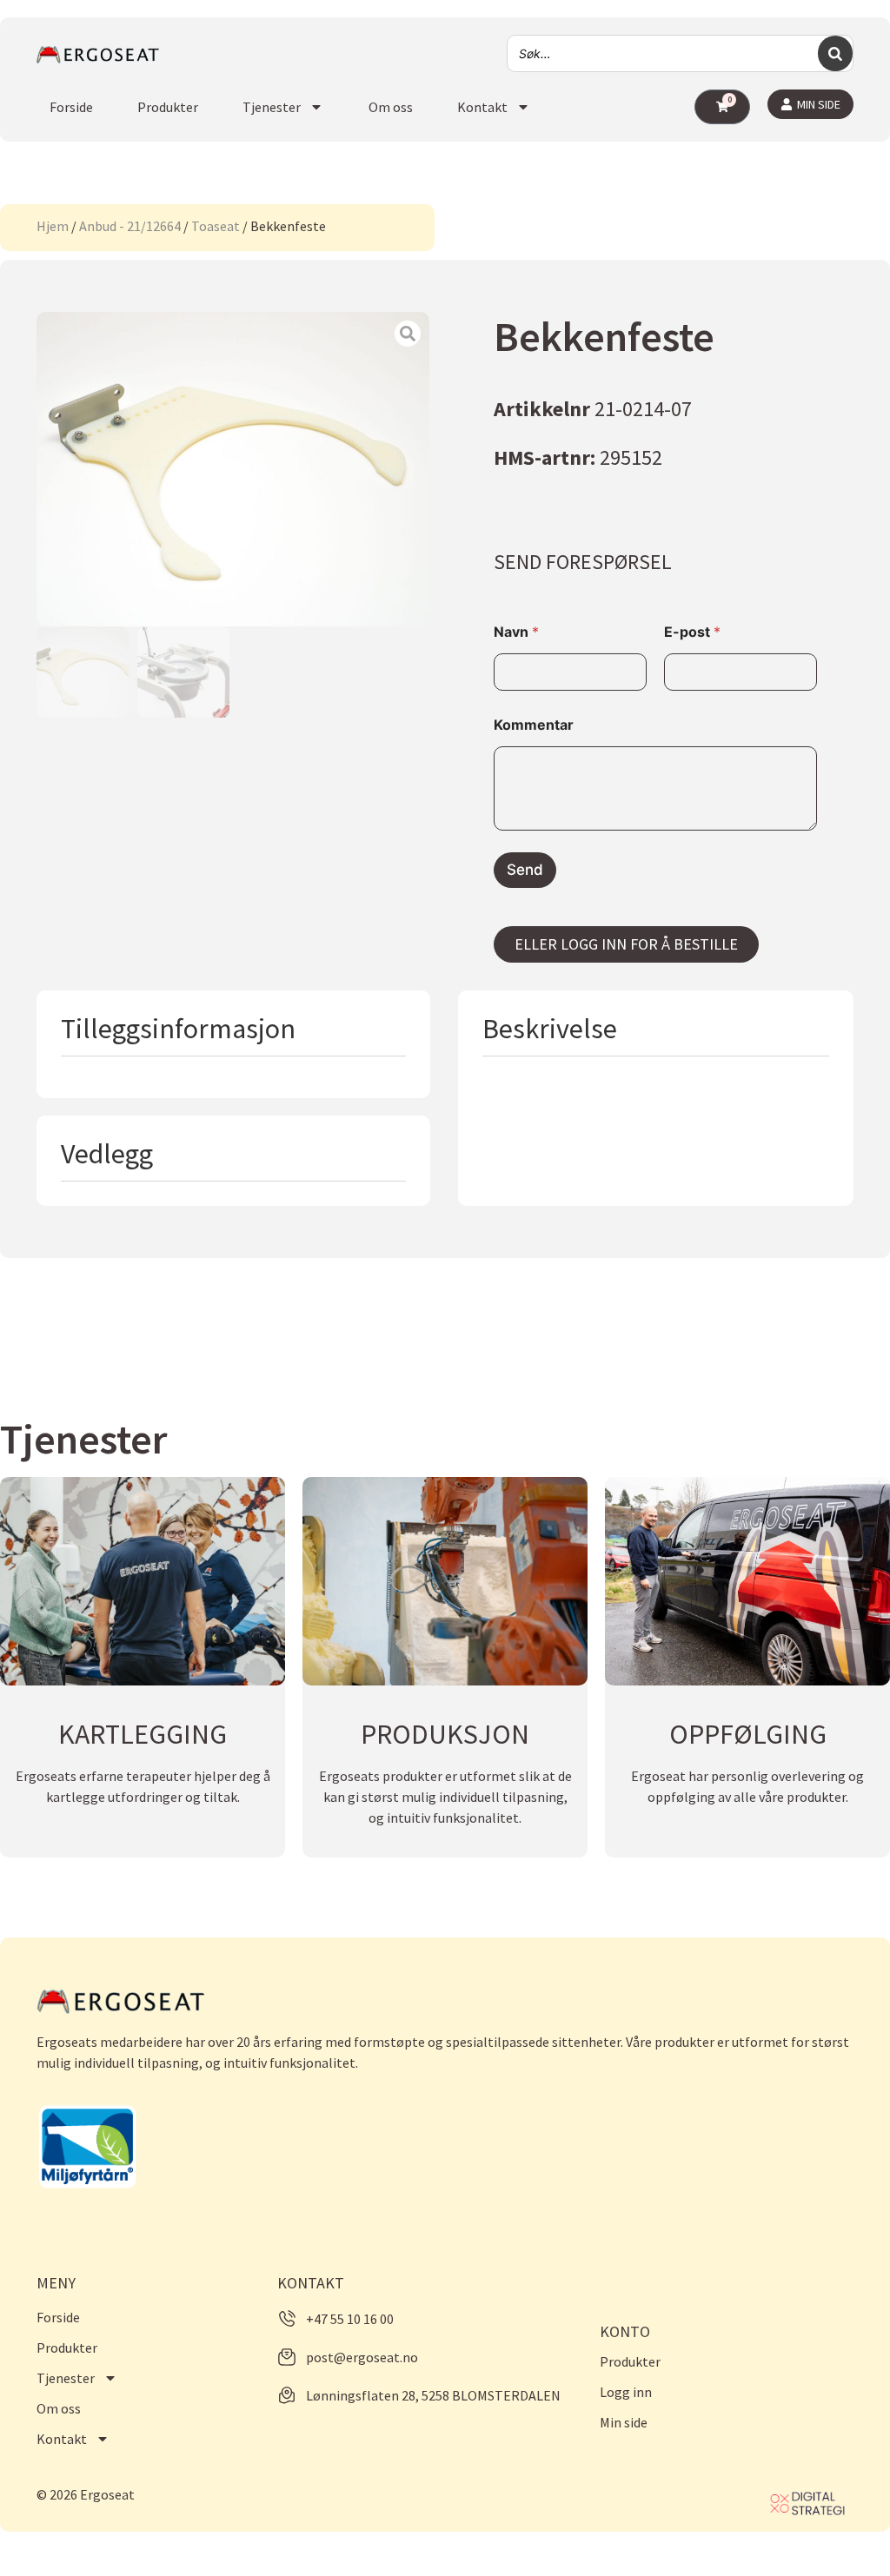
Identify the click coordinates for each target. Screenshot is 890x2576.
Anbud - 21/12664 (130, 226)
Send (525, 870)
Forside (71, 107)
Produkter (168, 107)
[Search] (835, 53)
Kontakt (482, 107)
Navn (516, 632)
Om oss (391, 107)
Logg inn (626, 2392)
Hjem (53, 226)
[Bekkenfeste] (233, 469)
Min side (624, 2422)
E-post (692, 632)
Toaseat (216, 226)
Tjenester (272, 107)
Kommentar (534, 725)
